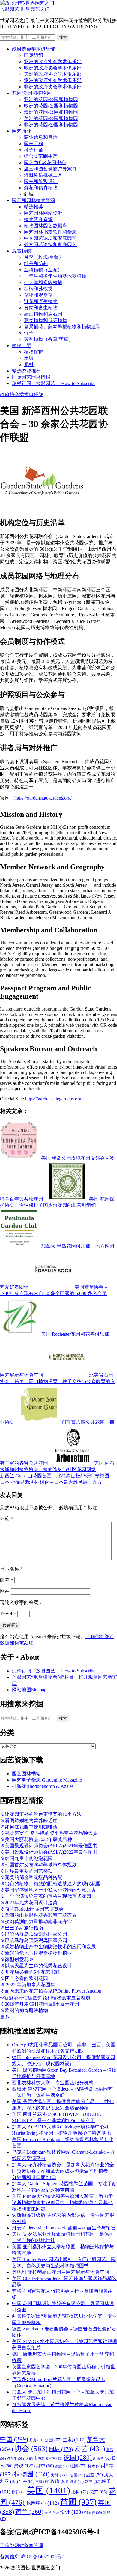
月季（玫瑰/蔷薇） (44, 257)
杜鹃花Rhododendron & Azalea (43, 1786)
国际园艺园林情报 (31, 377)
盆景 (93, 2481)
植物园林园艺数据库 (46, 226)
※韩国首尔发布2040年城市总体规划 (38, 1865)
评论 (7, 1519)
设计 (72, 2512)
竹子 (29, 333)
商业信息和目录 (41, 137)
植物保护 (34, 352)
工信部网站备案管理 (22, 2545)
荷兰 (29, 2512)
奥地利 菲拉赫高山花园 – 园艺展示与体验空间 (61, 2272)
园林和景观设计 (41, 181)
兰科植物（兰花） (43, 270)
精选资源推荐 (26, 371)
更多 (5, 2017)
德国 (78, 2458)
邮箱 (7, 1580)
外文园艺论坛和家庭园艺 (50, 245)
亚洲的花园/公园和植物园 (51, 99)
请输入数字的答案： (22, 1602)
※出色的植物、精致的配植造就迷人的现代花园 (50, 1884)
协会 (31, 2448)
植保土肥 (22, 346)
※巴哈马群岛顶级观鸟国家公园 (34, 1940)
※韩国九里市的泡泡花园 (26, 1858)
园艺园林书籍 (26, 1774)
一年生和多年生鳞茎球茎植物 (55, 276)
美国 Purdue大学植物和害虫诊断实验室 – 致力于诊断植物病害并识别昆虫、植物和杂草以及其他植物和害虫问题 (63, 2203)
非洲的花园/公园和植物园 (51, 125)
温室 (94, 2475)
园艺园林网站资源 (43, 213)
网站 (5, 1591)
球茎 (77, 2482)
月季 (45, 2466)
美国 (48, 2490)
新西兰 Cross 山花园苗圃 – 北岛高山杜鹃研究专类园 (55, 1476)
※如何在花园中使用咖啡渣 (29, 1827)
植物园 (32, 2474)
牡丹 (27, 2481)
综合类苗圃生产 (41, 156)
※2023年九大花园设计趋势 (29, 1903)
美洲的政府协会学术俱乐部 (53, 74)
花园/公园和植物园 (32, 93)
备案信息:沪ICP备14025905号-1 (33, 2557)
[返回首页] (27, 3)
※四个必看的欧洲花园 (24, 1978)
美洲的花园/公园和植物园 (51, 118)
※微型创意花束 (17, 1959)
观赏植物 (22, 251)
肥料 (29, 364)
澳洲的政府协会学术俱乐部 (53, 80)
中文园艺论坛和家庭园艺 (50, 238)
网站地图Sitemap (29, 1690)
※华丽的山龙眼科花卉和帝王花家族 (38, 1915)
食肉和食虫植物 (41, 308)
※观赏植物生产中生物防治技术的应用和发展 (48, 1947)
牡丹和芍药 (36, 263)
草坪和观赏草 (38, 295)
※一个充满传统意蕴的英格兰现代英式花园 (46, 1896)
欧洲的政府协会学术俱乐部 (53, 68)
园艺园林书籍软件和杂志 (50, 232)
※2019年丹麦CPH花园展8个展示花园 (40, 2004)
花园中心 (42, 2503)
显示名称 (11, 1569)
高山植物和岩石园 (43, 314)
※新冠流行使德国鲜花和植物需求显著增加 (45, 1998)
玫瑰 (59, 2481)
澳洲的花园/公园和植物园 (51, 112)
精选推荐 (34, 207)
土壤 (29, 358)
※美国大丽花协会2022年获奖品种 (36, 1839)
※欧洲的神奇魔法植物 (24, 2010)
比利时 (60, 2475)
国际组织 (34, 55)
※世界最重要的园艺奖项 (26, 1871)
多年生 (16, 2459)
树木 (95, 2466)
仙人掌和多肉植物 (43, 282)
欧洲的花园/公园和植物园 (51, 106)
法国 (77, 2475)
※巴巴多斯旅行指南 (22, 1928)
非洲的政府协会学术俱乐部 (53, 87)
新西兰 (102, 2458)
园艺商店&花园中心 (45, 162)
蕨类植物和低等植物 (46, 320)
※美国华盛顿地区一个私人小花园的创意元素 (48, 1890)
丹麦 (36, 2440)
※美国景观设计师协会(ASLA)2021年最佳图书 (49, 1846)
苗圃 (78, 2502)
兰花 (74, 2440)
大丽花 (35, 2458)
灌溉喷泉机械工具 (43, 175)
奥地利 (54, 2458)
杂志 (62, 2466)
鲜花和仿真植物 (41, 188)
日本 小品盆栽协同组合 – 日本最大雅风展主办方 (51, 1482)
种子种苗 (34, 150)
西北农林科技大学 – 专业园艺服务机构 (53, 2083)
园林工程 (34, 144)
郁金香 (93, 2513)
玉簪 (42, 2482)
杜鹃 (78, 2466)
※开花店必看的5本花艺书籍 (30, 1972)
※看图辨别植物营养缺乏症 (29, 1820)
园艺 (90, 2449)
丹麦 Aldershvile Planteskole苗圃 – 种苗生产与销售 (64, 2228)
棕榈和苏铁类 (38, 289)
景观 (24, 2466)
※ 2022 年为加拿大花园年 (28, 1985)
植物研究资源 (38, 219)
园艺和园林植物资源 (34, 200)
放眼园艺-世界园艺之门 (25, 9)
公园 (53, 2440)
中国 (14, 2439)
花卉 (98, 2492)
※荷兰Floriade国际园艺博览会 (32, 1909)
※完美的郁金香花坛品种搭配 (31, 1877)
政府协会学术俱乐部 (34, 49)
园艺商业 (22, 131)
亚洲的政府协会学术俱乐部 (53, 61)
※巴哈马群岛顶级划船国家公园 (34, 1934)
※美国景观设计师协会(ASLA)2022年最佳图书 (49, 1852)
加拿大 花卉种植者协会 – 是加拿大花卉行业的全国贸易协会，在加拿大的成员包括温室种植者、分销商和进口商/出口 (63, 2171)
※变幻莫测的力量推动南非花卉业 (36, 1921)
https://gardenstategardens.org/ (43, 798)
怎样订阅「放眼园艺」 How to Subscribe (54, 383)
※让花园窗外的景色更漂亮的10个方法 (41, 1814)
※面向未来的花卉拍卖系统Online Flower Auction (51, 1991)
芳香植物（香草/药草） (49, 339)
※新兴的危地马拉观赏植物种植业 (36, 1953)
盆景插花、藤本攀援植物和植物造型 (62, 327)
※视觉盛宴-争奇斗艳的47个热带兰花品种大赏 (49, 1833)
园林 (61, 2449)
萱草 (52, 2513)
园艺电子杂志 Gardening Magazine (47, 1780)
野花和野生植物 (41, 301)
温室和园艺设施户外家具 (50, 169)
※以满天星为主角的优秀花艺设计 (36, 1966)
